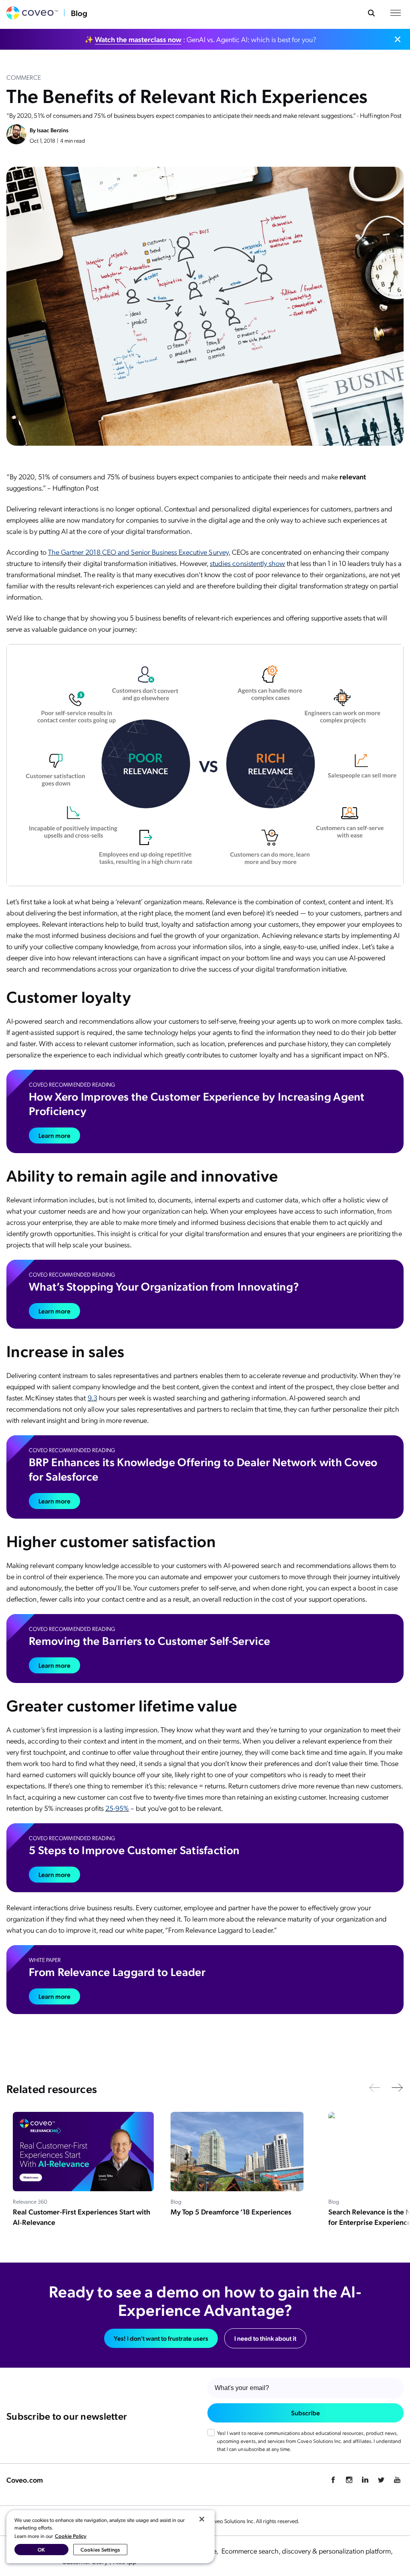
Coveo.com (25, 2480)
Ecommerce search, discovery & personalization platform (307, 2551)
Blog (79, 13)
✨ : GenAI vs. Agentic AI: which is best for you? (200, 39)
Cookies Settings (100, 2549)
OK (41, 2549)
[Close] (202, 2519)
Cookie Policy (71, 2536)
